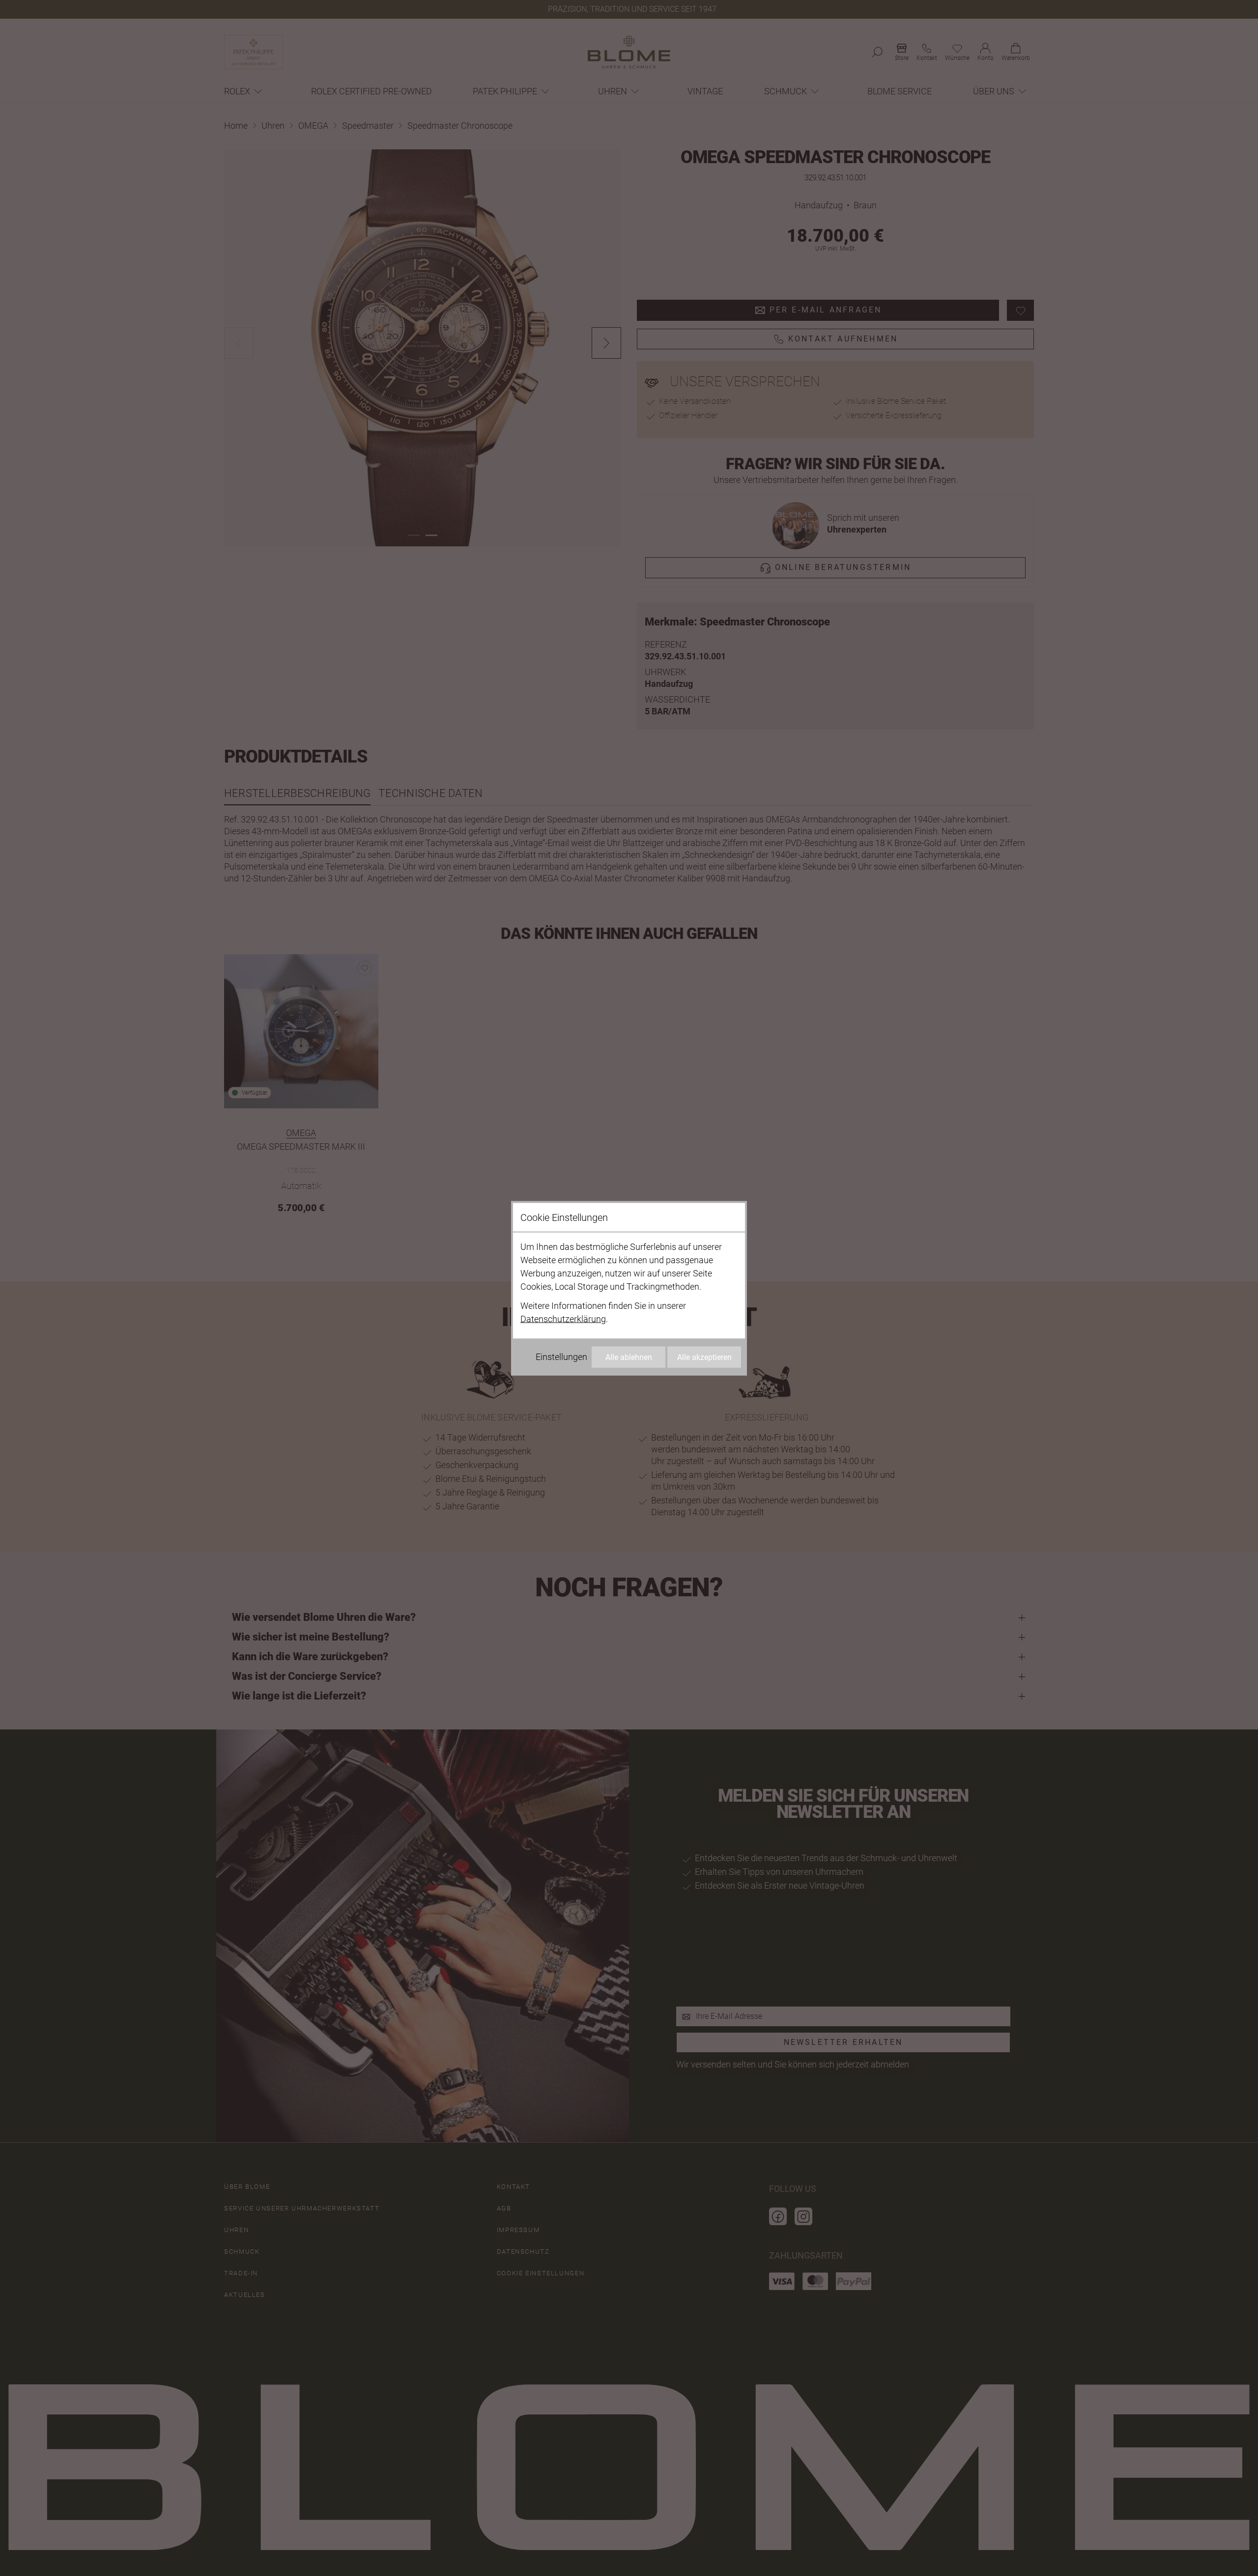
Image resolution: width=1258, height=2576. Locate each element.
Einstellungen (561, 1356)
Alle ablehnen (629, 1357)
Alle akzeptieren (704, 1357)
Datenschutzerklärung (563, 1318)
